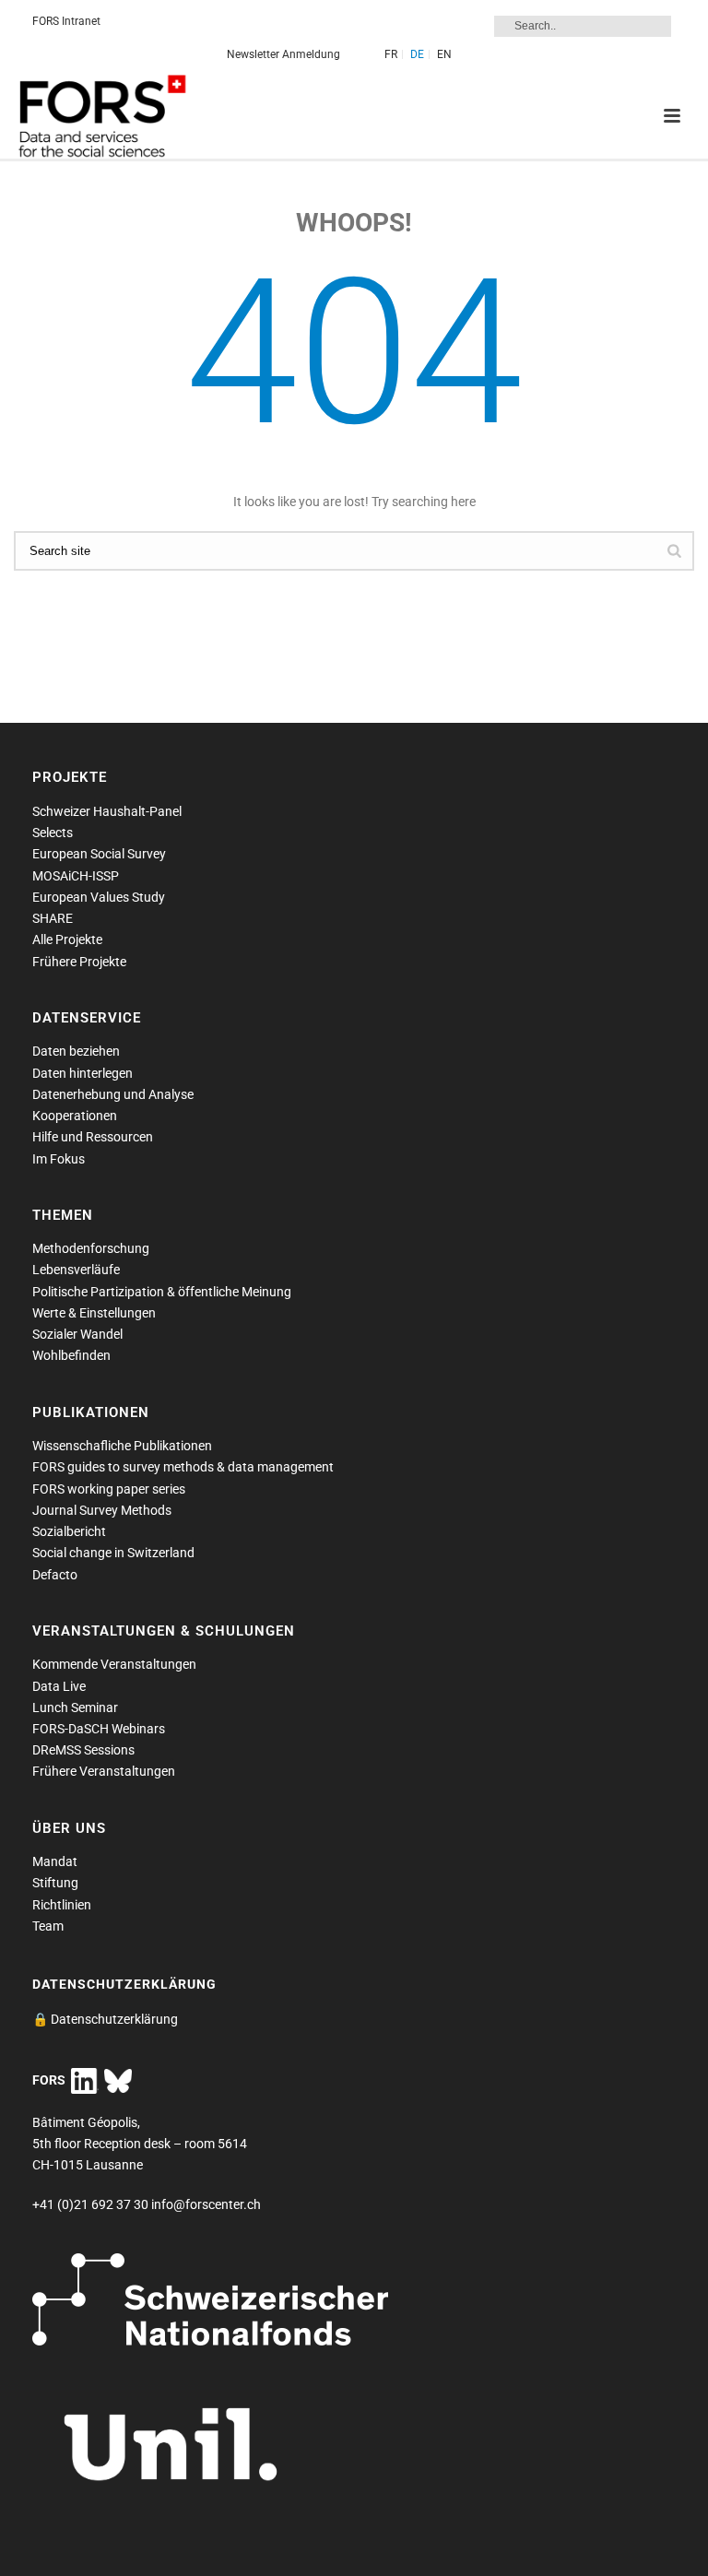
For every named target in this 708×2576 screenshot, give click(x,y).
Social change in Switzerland (113, 1553)
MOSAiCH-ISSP (76, 876)
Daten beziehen (76, 1051)
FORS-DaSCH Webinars (99, 1729)
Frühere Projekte (79, 962)
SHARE (53, 918)
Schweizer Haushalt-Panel (107, 811)
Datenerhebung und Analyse (113, 1094)
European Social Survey (99, 854)
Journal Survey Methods (102, 1510)
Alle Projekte (67, 939)
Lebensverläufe (76, 1270)
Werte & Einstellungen (94, 1313)
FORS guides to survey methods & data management (183, 1467)
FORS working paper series (109, 1489)
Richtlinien (62, 1905)
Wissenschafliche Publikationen (122, 1446)
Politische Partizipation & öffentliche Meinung (162, 1292)
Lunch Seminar (75, 1707)
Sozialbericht (69, 1531)
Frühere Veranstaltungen (104, 1771)
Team (48, 1926)
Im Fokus (59, 1159)
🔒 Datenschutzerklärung (105, 2019)
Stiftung (55, 1883)
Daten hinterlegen (83, 1073)
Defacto (55, 1575)
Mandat (55, 1861)
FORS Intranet (66, 21)
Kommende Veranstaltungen (114, 1664)
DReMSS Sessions (83, 1750)
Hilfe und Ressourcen (93, 1137)
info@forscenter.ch (206, 2204)
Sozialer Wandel (77, 1334)
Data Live (59, 1686)
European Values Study (99, 897)
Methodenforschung (91, 1248)
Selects (53, 833)
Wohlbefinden (71, 1355)
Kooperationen (75, 1116)
